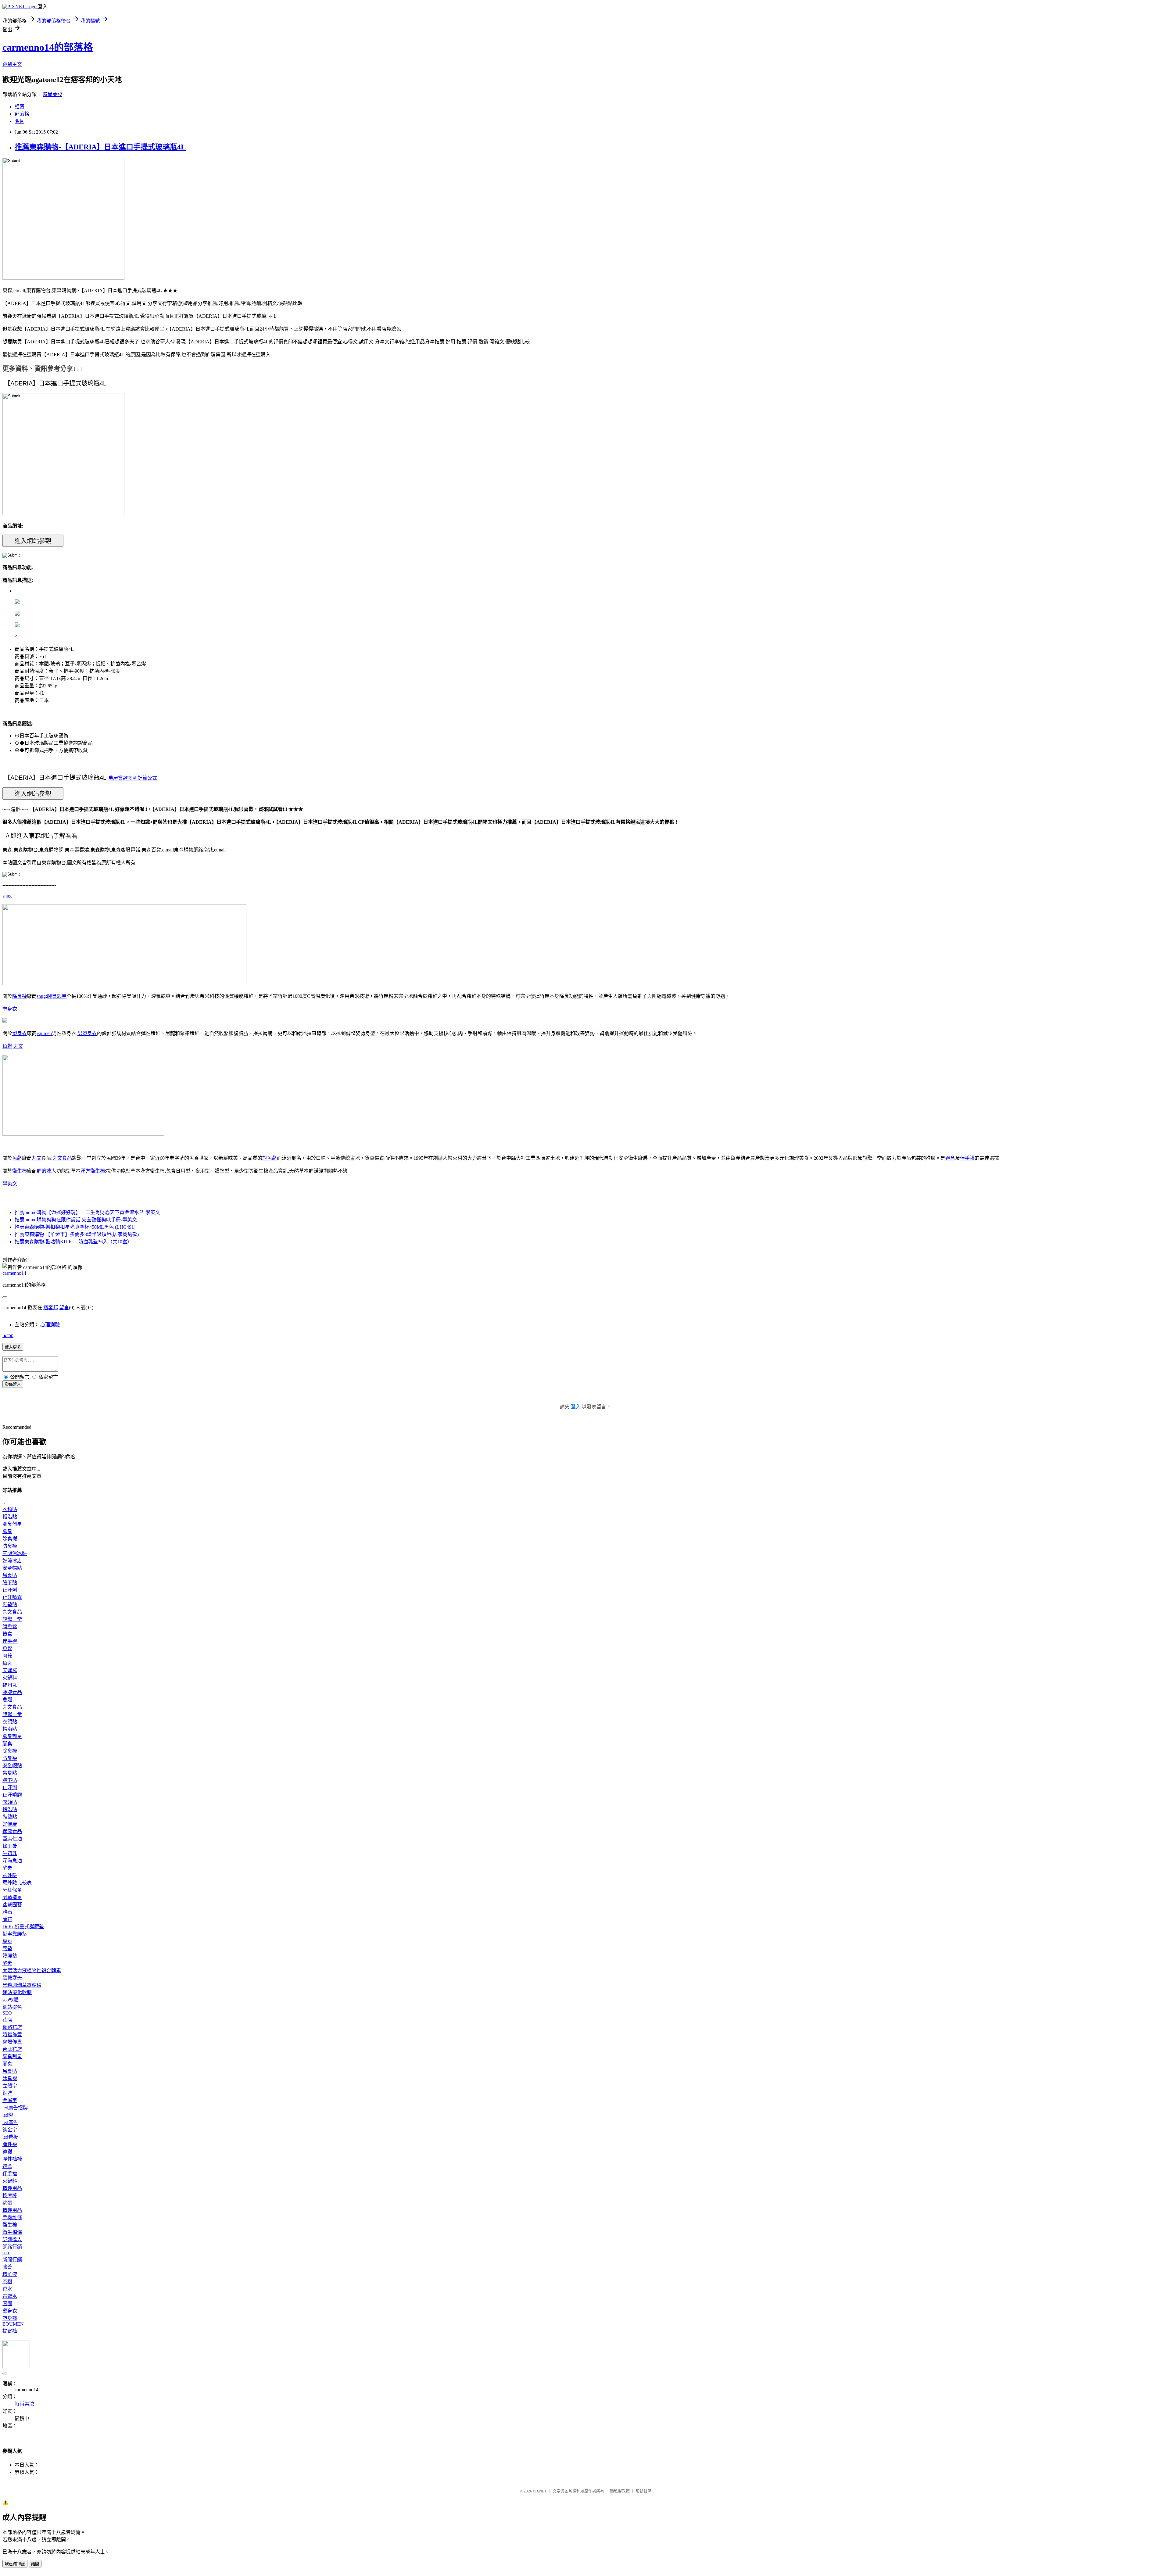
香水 (7, 2289)
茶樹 (7, 2282)
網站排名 (12, 2007)
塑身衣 (10, 1009)
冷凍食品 (12, 1692)
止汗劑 (10, 1590)
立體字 (10, 2086)
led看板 (10, 2137)
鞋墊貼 (10, 1605)
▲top (8, 1335)
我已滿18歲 (15, 2564)
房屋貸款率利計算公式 (133, 778)
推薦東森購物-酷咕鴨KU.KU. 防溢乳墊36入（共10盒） (73, 1242)
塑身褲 (10, 2318)
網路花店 (12, 2027)
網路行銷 (12, 2247)
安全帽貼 (12, 1568)
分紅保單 (12, 1890)
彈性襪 (10, 2144)
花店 (7, 2020)
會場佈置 (12, 2042)
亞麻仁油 (12, 1839)
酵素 (7, 1868)
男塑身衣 (87, 1033)
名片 (20, 121)
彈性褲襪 (12, 2159)
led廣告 (10, 2122)
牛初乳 (10, 1853)
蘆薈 (7, 2267)
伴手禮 (967, 1158)
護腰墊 (10, 1956)
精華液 (10, 2274)
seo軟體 (11, 2000)
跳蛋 (7, 2203)
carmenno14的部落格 (48, 47)
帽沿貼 (10, 1517)
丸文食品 (62, 1158)
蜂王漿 (10, 1846)
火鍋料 (10, 1678)
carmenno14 (14, 1273)
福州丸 (10, 1685)
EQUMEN (13, 2324)
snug (7, 896)
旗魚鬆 (270, 1158)
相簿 (20, 107)
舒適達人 (46, 1171)
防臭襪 (10, 1546)
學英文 (10, 1184)
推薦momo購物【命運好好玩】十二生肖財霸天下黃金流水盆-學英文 (87, 1212)
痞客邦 (51, 1308)
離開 (35, 2564)
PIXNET (540, 2491)
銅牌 (7, 2093)
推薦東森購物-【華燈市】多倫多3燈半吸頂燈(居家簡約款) (77, 1234)
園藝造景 (12, 1897)
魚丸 (7, 1663)
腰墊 (7, 1949)
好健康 (10, 1824)
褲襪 (7, 2152)
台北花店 (12, 2049)
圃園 (7, 2304)
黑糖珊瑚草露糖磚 (22, 1985)
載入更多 (13, 1347)
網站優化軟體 (17, 1992)
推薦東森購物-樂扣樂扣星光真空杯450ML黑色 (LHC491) (75, 1227)
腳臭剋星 (57, 996)
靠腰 (7, 1941)
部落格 (22, 114)
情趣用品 (12, 2188)
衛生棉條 (12, 2232)
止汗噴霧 (12, 1597)
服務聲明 (643, 2491)
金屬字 (10, 2100)
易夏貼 (10, 1575)
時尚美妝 (52, 94)
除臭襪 (20, 996)
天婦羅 (10, 1670)
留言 (64, 1308)
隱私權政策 (620, 2491)
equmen (44, 1033)
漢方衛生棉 (93, 1171)
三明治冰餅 (15, 1553)
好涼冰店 (12, 1561)
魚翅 (7, 1700)
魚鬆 (7, 1046)
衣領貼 (10, 1509)
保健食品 (12, 1831)
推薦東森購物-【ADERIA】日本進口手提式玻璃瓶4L (100, 147)
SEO (7, 2013)
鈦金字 (10, 2130)
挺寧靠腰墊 (15, 1934)
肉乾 (7, 1656)
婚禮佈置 (12, 2035)
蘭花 (7, 1919)
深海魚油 (12, 1861)
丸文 (18, 1046)
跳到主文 (12, 64)
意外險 (10, 1875)
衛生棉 (20, 1171)
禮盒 (950, 1158)
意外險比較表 (17, 1883)
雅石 (7, 1912)
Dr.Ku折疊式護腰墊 (23, 1927)
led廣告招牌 (15, 2108)
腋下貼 (10, 1583)
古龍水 (10, 2296)
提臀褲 (10, 2331)
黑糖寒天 (12, 1978)
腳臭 (7, 1531)
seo (6, 2253)
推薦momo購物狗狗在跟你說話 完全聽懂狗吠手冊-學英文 (76, 1220)
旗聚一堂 (12, 1619)
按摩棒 (10, 2196)
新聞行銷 (12, 2260)
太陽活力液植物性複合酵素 (32, 1971)
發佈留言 (13, 1384)
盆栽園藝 (12, 1905)
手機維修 (12, 2218)
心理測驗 (50, 1325)
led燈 (8, 2115)
